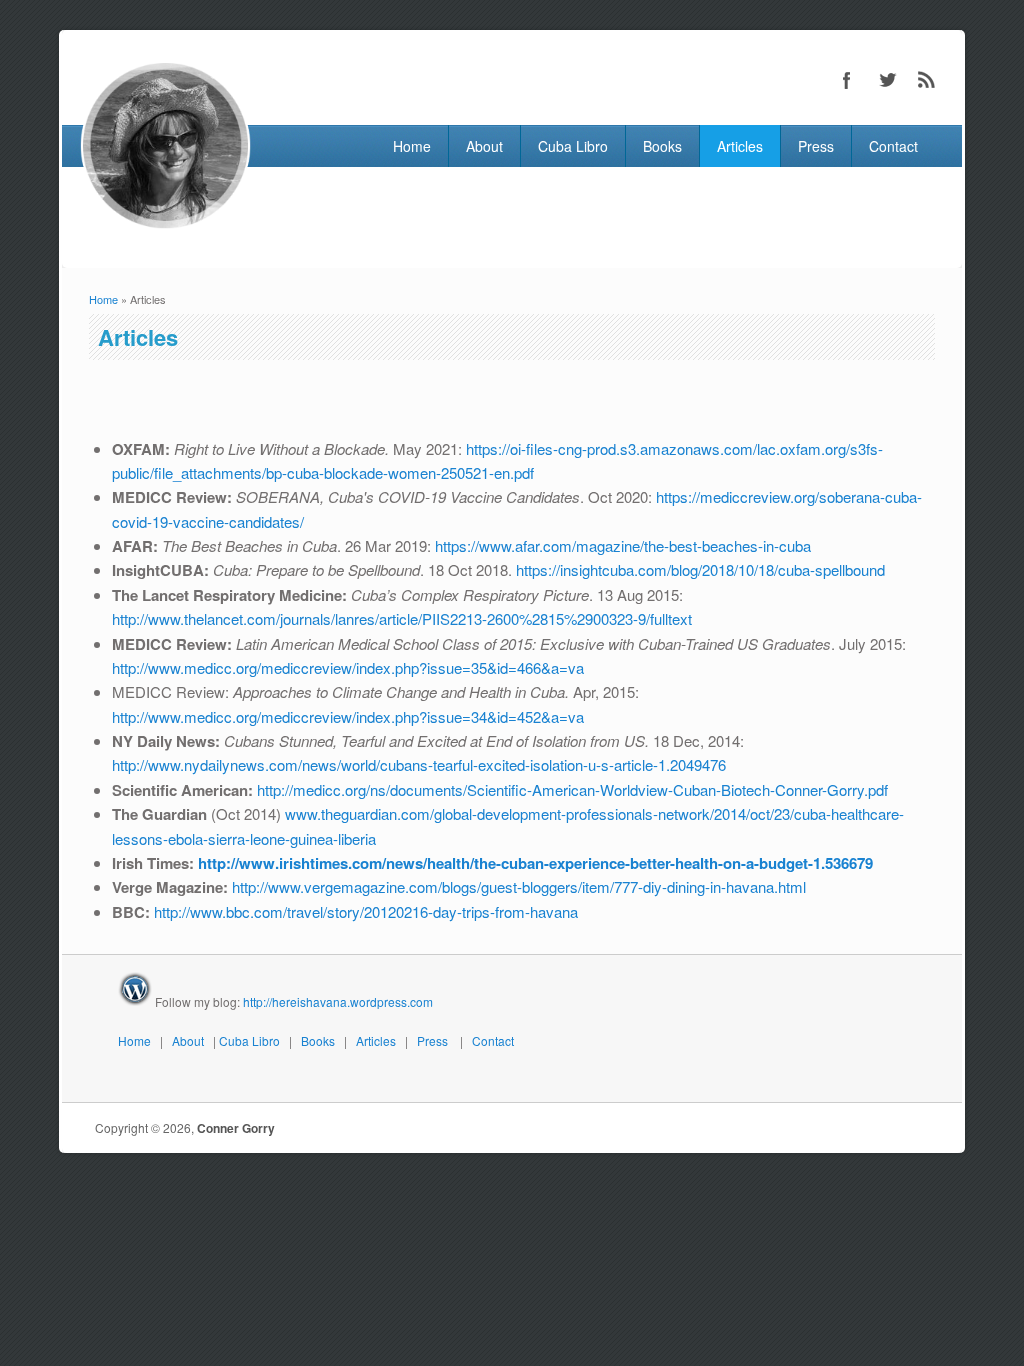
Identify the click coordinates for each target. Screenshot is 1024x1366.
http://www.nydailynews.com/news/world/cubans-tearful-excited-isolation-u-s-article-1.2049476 (419, 764)
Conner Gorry (236, 1128)
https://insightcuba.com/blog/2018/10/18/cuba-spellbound (700, 569)
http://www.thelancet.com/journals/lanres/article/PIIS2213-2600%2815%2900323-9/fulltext (402, 618)
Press (816, 146)
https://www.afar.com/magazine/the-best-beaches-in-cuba (623, 545)
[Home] (165, 225)
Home (412, 146)
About (484, 146)
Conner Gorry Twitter (887, 80)
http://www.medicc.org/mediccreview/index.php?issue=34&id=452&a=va (348, 716)
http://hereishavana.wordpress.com (338, 1001)
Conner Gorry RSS (927, 80)
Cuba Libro (573, 146)
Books (662, 146)
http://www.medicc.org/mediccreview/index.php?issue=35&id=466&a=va (348, 667)
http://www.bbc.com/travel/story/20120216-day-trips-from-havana (366, 911)
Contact (893, 146)
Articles (740, 146)
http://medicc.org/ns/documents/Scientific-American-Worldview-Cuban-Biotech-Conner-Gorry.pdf (572, 789)
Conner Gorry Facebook (847, 80)
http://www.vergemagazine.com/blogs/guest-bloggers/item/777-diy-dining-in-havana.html (519, 886)
